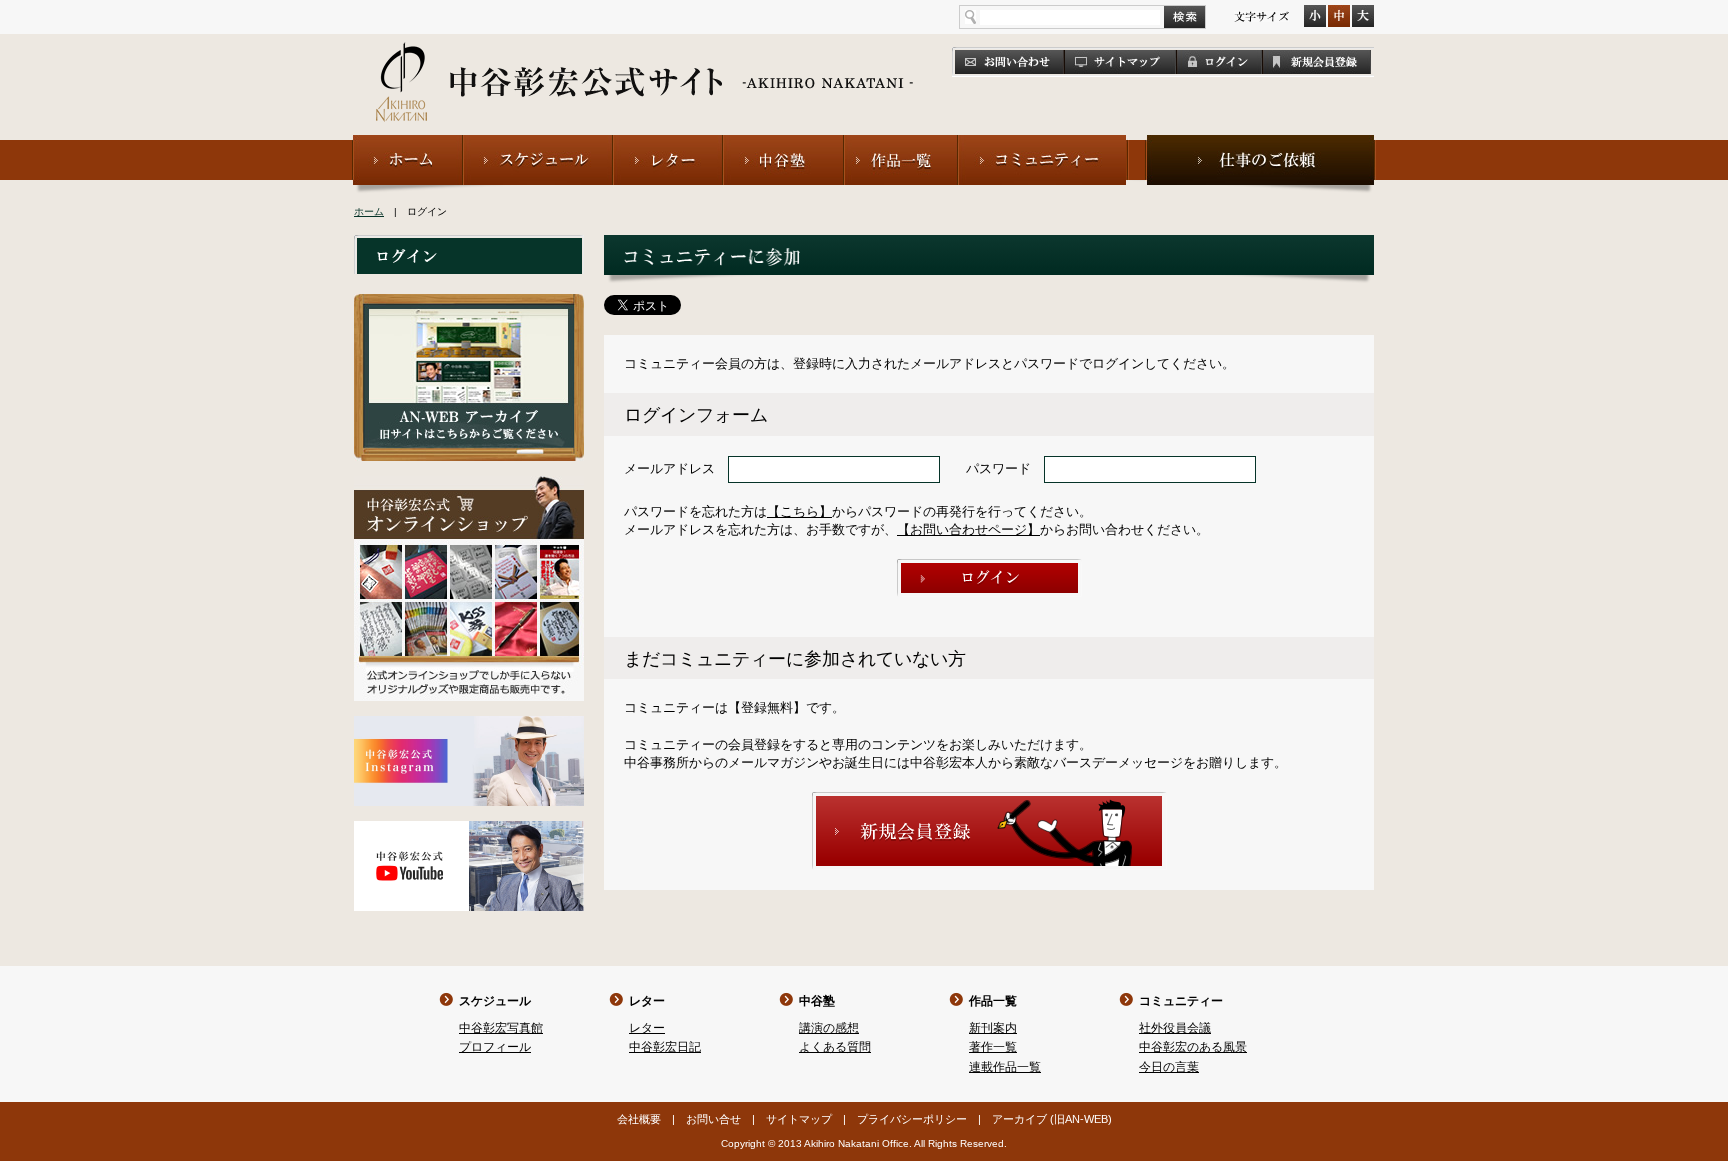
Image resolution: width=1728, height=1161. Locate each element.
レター (647, 1001)
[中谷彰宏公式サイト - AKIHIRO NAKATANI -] (645, 60)
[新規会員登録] (989, 800)
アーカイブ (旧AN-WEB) (1052, 1119)
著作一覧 (993, 1047)
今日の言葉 (1169, 1067)
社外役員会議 (1175, 1028)
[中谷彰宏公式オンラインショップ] (469, 484)
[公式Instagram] (469, 724)
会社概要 (639, 1119)
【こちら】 (799, 511)
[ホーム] (407, 143)
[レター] (668, 143)
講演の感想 (829, 1028)
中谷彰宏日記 (665, 1047)
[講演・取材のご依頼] (1260, 143)
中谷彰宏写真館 (501, 1028)
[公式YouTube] (469, 829)
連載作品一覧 (1005, 1067)
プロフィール (495, 1047)
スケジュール (495, 1001)
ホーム (369, 211)
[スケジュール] (538, 143)
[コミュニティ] (1043, 143)
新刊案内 (993, 1028)
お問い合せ (713, 1119)
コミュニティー (1181, 1001)
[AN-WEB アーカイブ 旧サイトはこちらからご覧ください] (469, 302)
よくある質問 (835, 1047)
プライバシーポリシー (912, 1119)
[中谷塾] (783, 143)
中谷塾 (817, 1001)
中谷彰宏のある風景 (1193, 1047)
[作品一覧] (901, 143)
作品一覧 (993, 1001)
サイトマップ (799, 1119)
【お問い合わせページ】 (968, 529)
